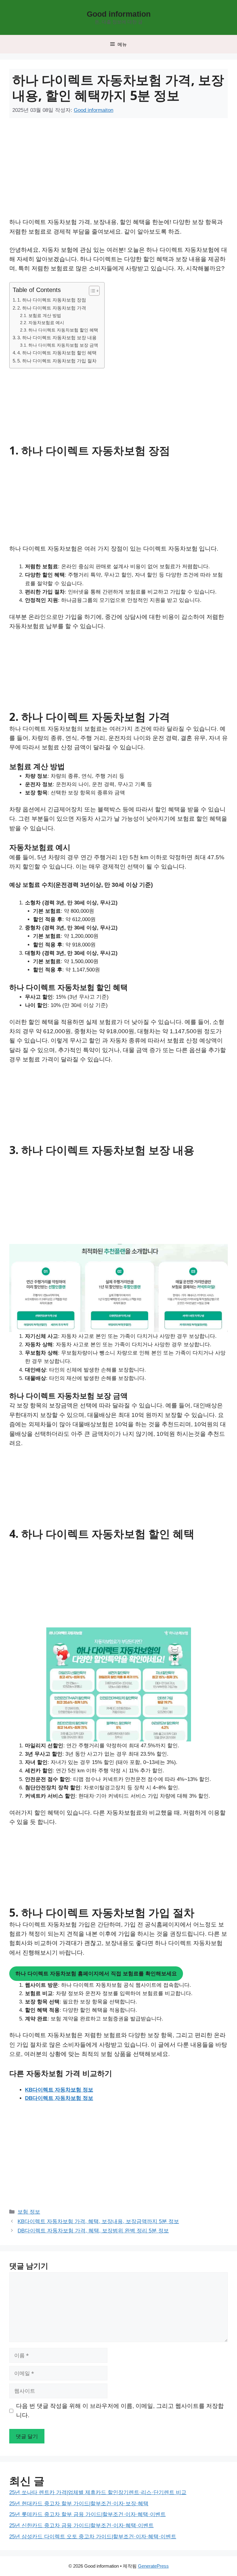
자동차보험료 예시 (46, 323)
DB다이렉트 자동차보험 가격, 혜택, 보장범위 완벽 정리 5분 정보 (93, 2231)
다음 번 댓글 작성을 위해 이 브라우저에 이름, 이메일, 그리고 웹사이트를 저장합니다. (120, 2411)
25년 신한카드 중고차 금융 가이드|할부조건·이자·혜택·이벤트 (81, 2525)
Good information (119, 14)
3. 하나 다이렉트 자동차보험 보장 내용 (57, 338)
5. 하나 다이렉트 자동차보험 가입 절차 (57, 361)
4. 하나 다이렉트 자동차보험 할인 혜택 (57, 353)
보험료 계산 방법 (45, 316)
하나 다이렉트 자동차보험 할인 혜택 (63, 330)
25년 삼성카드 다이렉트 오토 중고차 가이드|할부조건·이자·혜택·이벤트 (93, 2537)
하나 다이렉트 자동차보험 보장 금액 (63, 345)
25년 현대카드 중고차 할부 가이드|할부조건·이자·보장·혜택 (79, 2504)
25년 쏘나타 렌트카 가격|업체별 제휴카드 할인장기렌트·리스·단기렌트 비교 (98, 2492)
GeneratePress (153, 2566)
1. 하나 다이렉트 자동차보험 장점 (52, 300)
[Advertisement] (83, 172)
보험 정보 (29, 2212)
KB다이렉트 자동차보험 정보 (59, 2090)
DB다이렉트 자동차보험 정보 (59, 2098)
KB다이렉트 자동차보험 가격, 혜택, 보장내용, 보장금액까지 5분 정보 (98, 2221)
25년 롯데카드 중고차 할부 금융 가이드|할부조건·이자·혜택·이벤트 (87, 2514)
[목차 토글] (91, 291)
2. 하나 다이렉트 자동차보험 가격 (52, 308)
